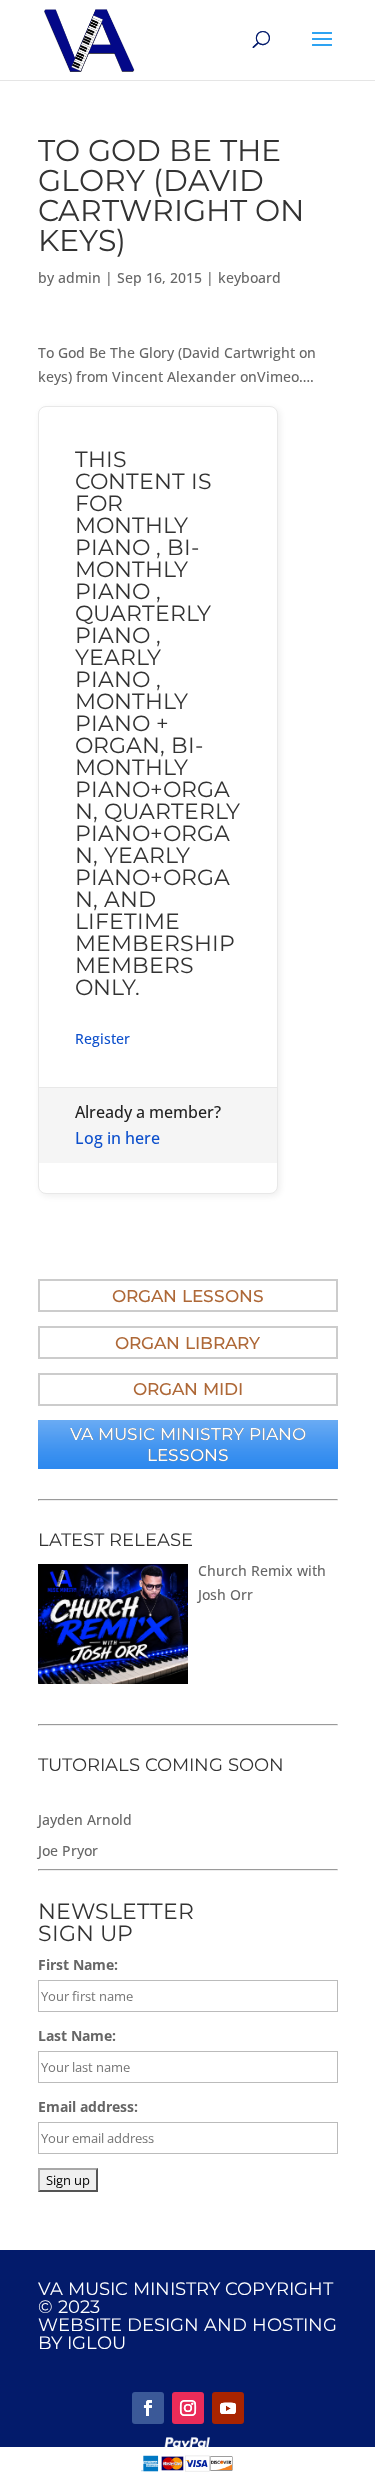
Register (102, 1038)
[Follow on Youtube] (228, 2408)
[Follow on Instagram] (188, 2408)
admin (79, 277)
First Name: (78, 1964)
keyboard (249, 277)
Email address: (88, 2106)
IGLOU (96, 2343)
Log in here (117, 1138)
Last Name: (77, 2035)
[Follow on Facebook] (148, 2408)
